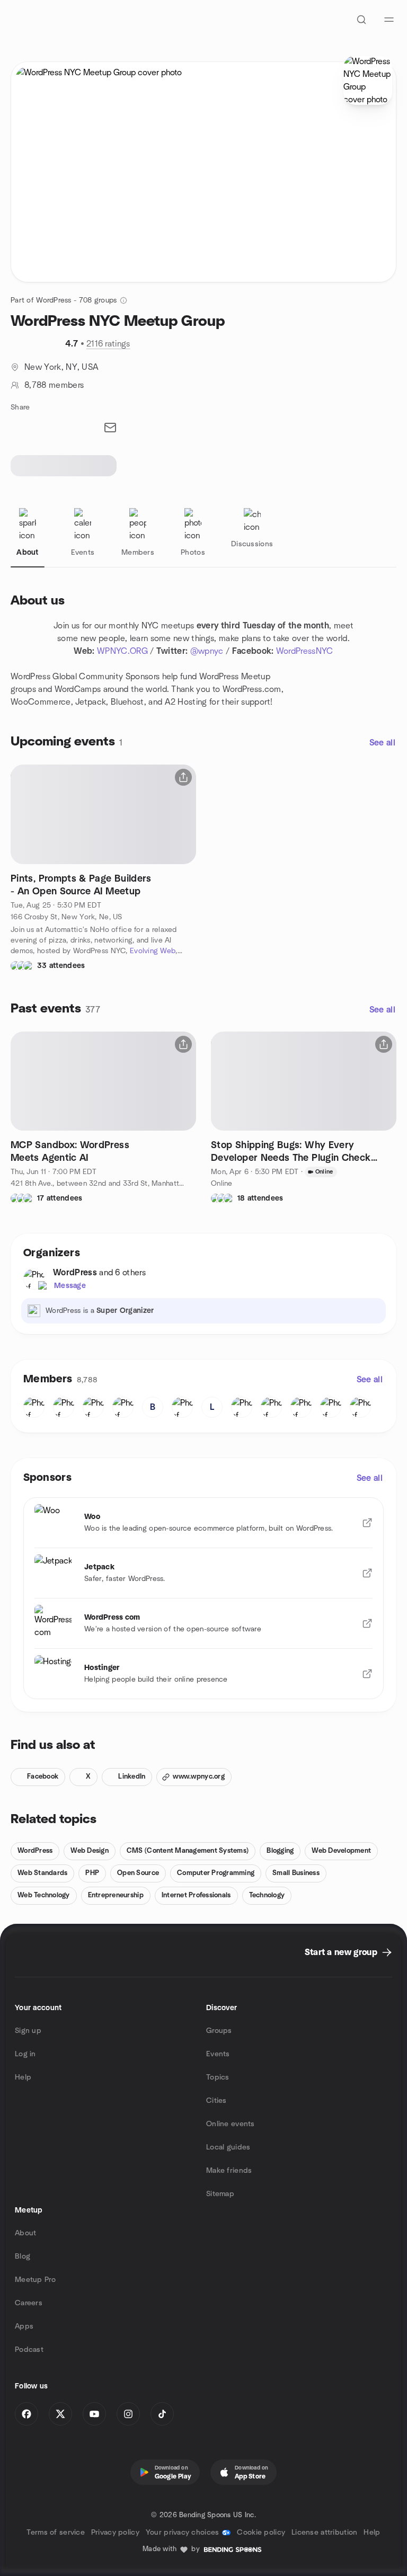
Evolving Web (153, 951)
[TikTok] (162, 2414)
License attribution (324, 2533)
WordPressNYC (305, 651)
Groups (219, 2031)
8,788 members (54, 385)
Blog (23, 2257)
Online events (231, 2124)
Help (23, 2077)
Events (218, 2054)
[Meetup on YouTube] (94, 2414)
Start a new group (341, 1952)
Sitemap (220, 2194)
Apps (24, 2326)
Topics (218, 2077)
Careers (29, 2303)
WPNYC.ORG (122, 651)
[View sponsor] (367, 1523)
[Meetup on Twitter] (60, 2414)
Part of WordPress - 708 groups (64, 300)
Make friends (229, 2171)
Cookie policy (261, 2533)
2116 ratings (108, 344)
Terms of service (55, 2533)
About (25, 2233)
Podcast (29, 2350)
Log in (25, 2054)
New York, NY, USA (61, 367)
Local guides (228, 2147)
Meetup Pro (35, 2280)
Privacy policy (115, 2533)
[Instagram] (128, 2414)
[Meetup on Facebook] (26, 2414)
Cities (216, 2101)
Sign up (28, 2031)
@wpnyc (207, 651)
